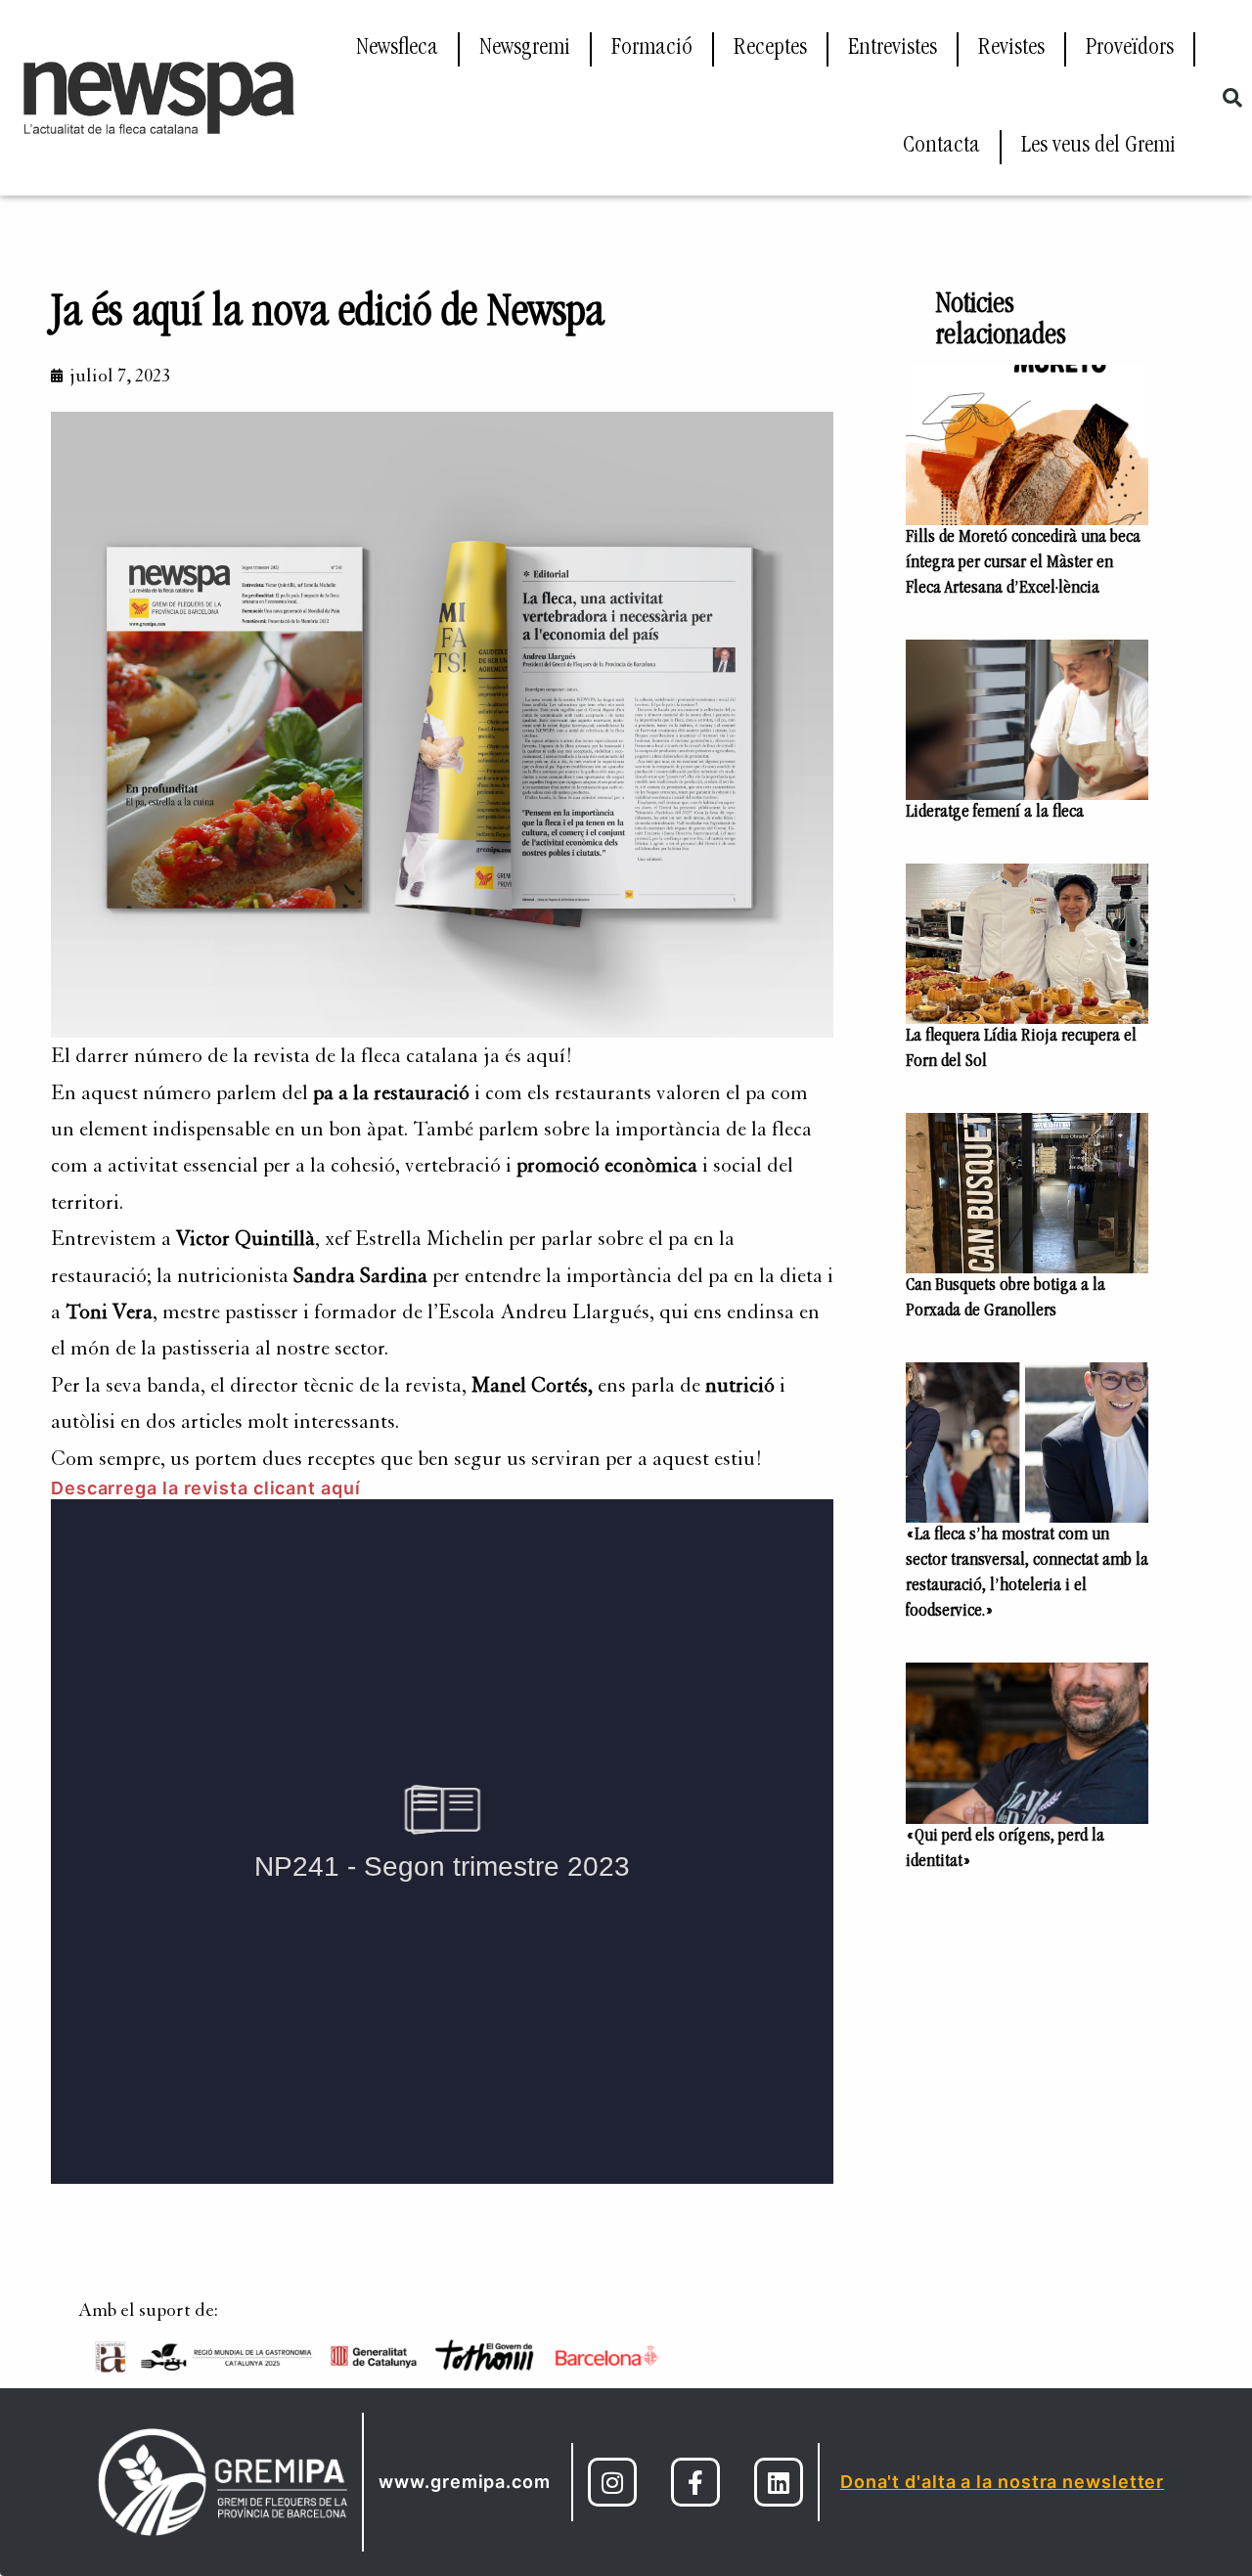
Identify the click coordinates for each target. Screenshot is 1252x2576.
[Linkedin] (779, 2482)
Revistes (1011, 49)
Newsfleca (397, 49)
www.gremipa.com (465, 2482)
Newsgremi (525, 49)
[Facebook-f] (695, 2482)
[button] (1232, 98)
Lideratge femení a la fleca (995, 813)
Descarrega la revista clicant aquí (206, 1488)
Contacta (941, 147)
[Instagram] (612, 2482)
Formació (652, 49)
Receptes (770, 49)
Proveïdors (1130, 49)
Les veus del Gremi (1098, 147)
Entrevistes (893, 49)
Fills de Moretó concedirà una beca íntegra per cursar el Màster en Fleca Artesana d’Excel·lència (1023, 563)
